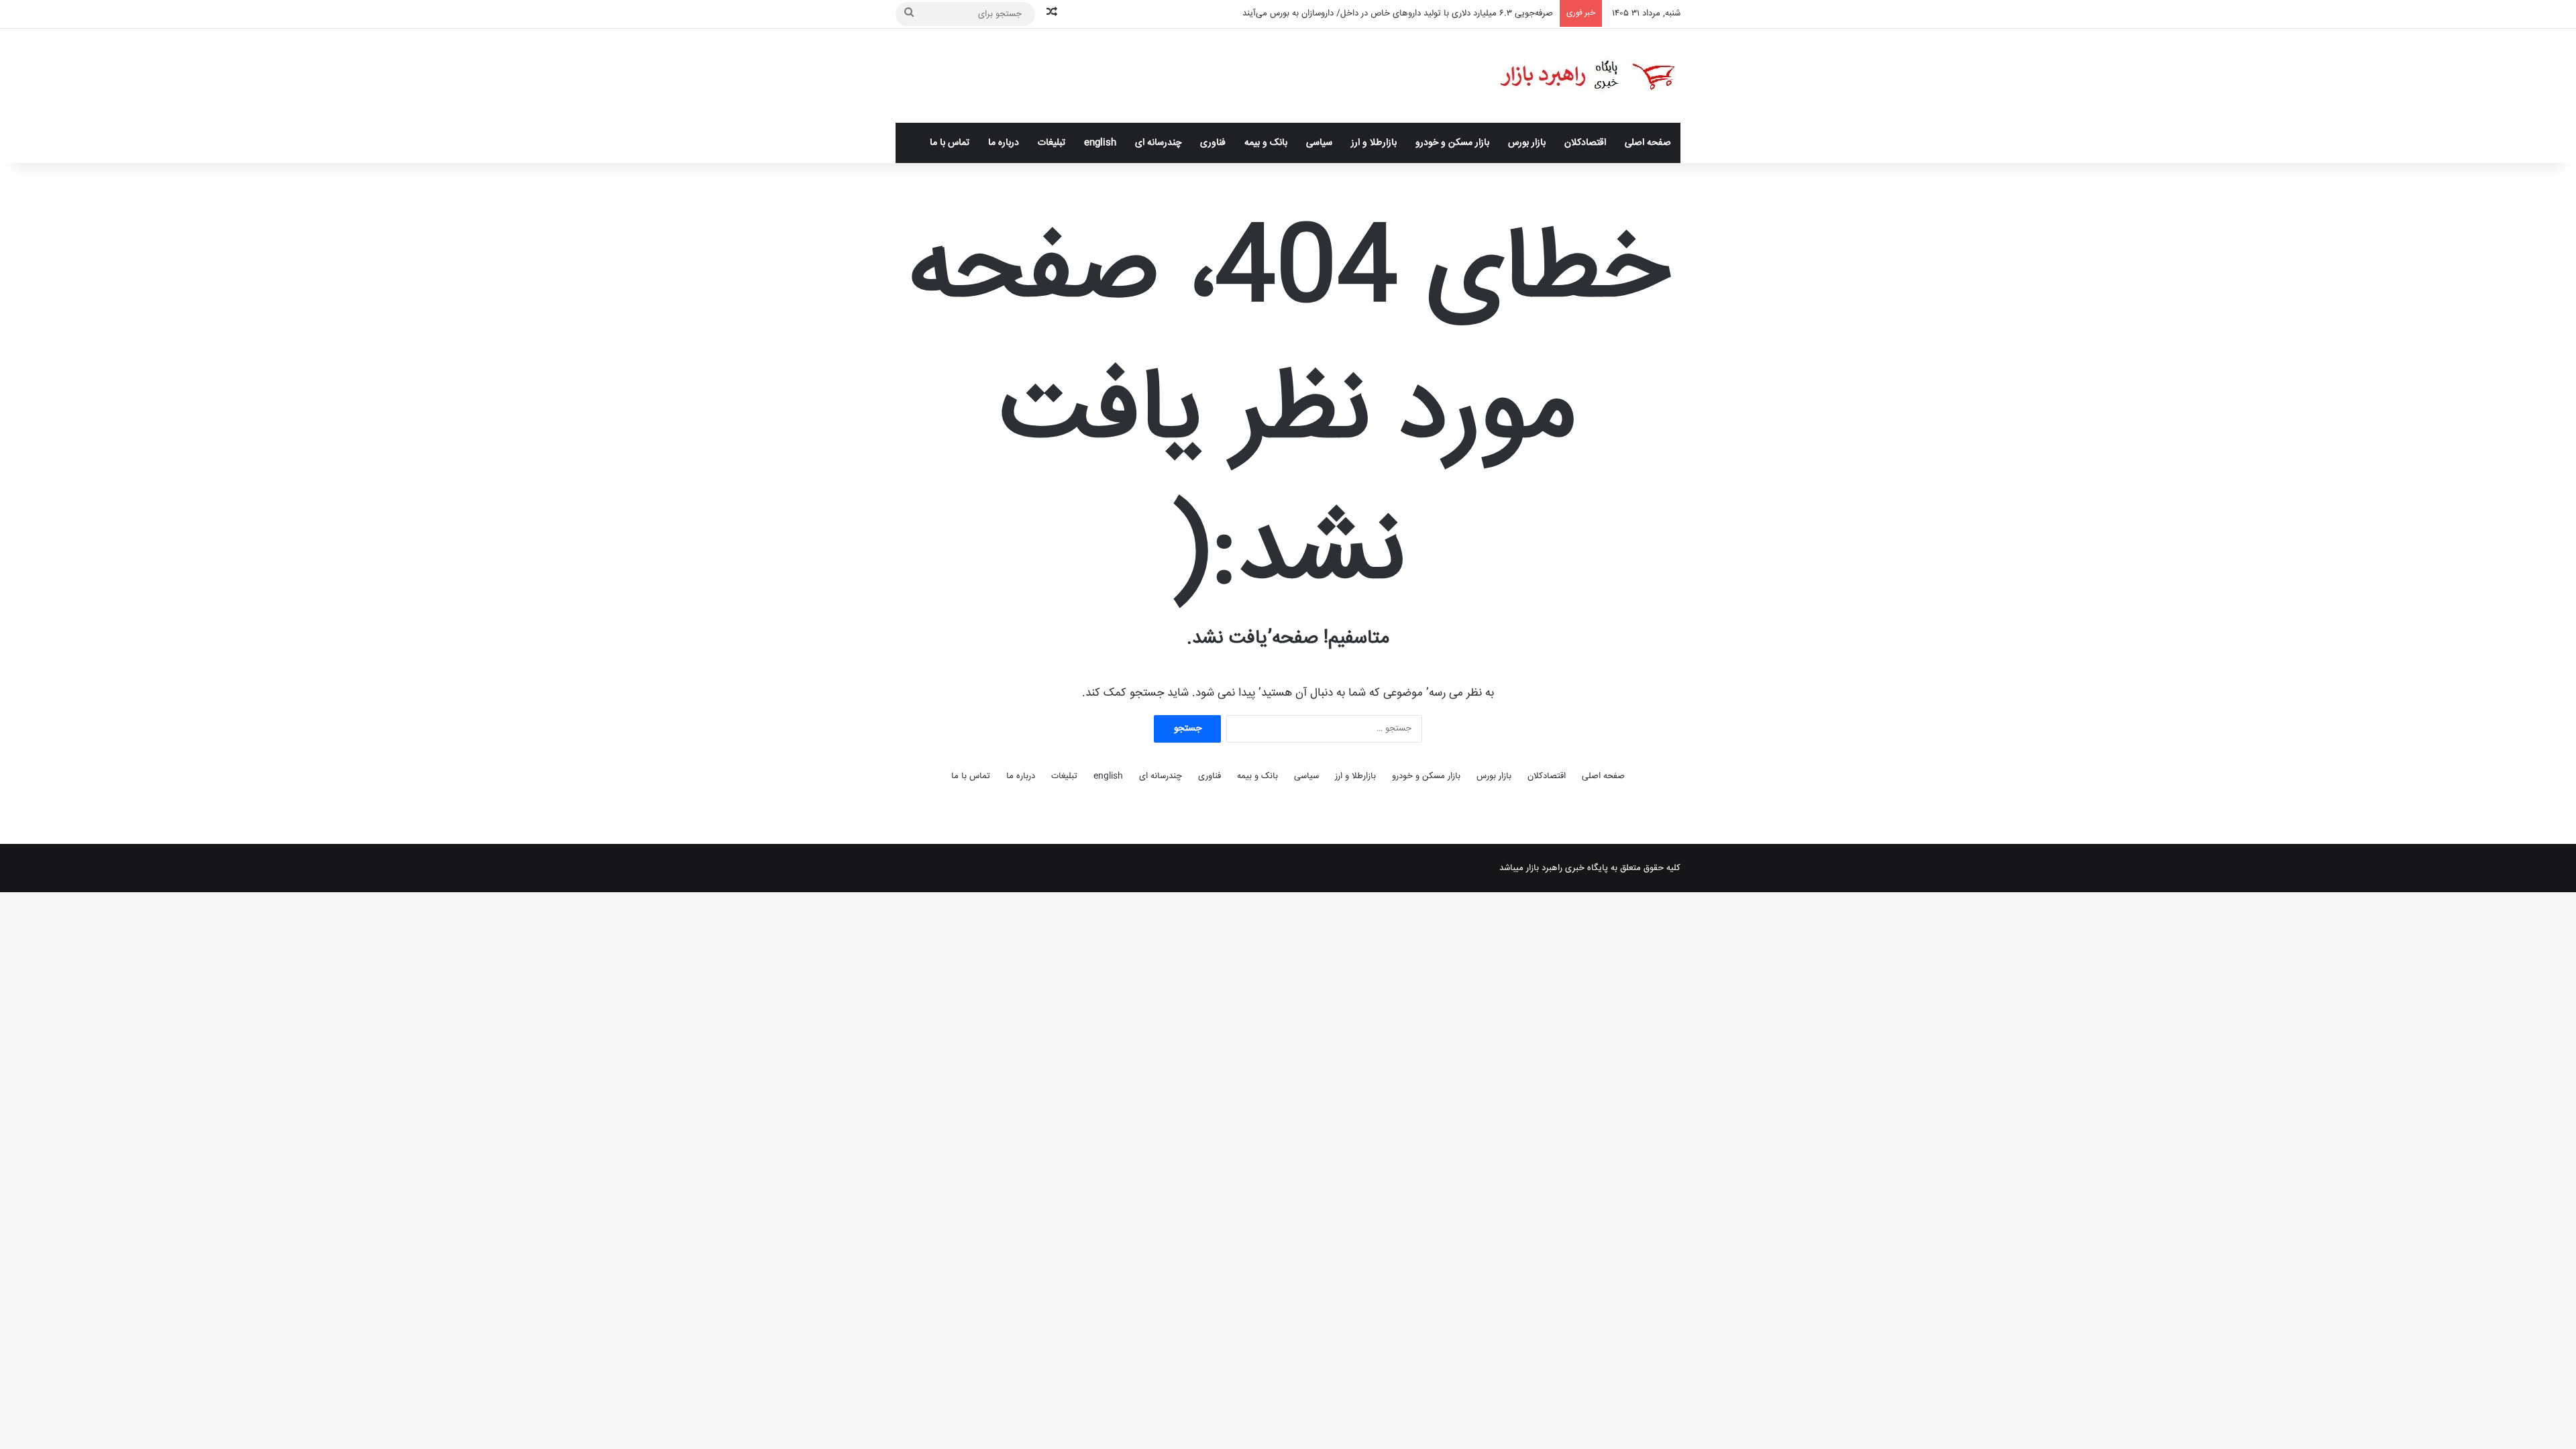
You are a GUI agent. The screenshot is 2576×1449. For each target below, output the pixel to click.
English (1100, 143)
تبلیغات (1052, 143)
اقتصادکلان (1585, 143)
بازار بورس (1527, 143)
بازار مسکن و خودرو (1452, 143)
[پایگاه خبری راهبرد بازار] (1587, 76)
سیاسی (1319, 143)
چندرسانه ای (1158, 143)
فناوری (1213, 143)
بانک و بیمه (1266, 143)
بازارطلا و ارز (1374, 143)
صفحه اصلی (1648, 143)
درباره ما (1004, 143)
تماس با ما (950, 143)
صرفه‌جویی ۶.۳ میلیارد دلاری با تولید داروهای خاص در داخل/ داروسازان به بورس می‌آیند (1398, 13)
